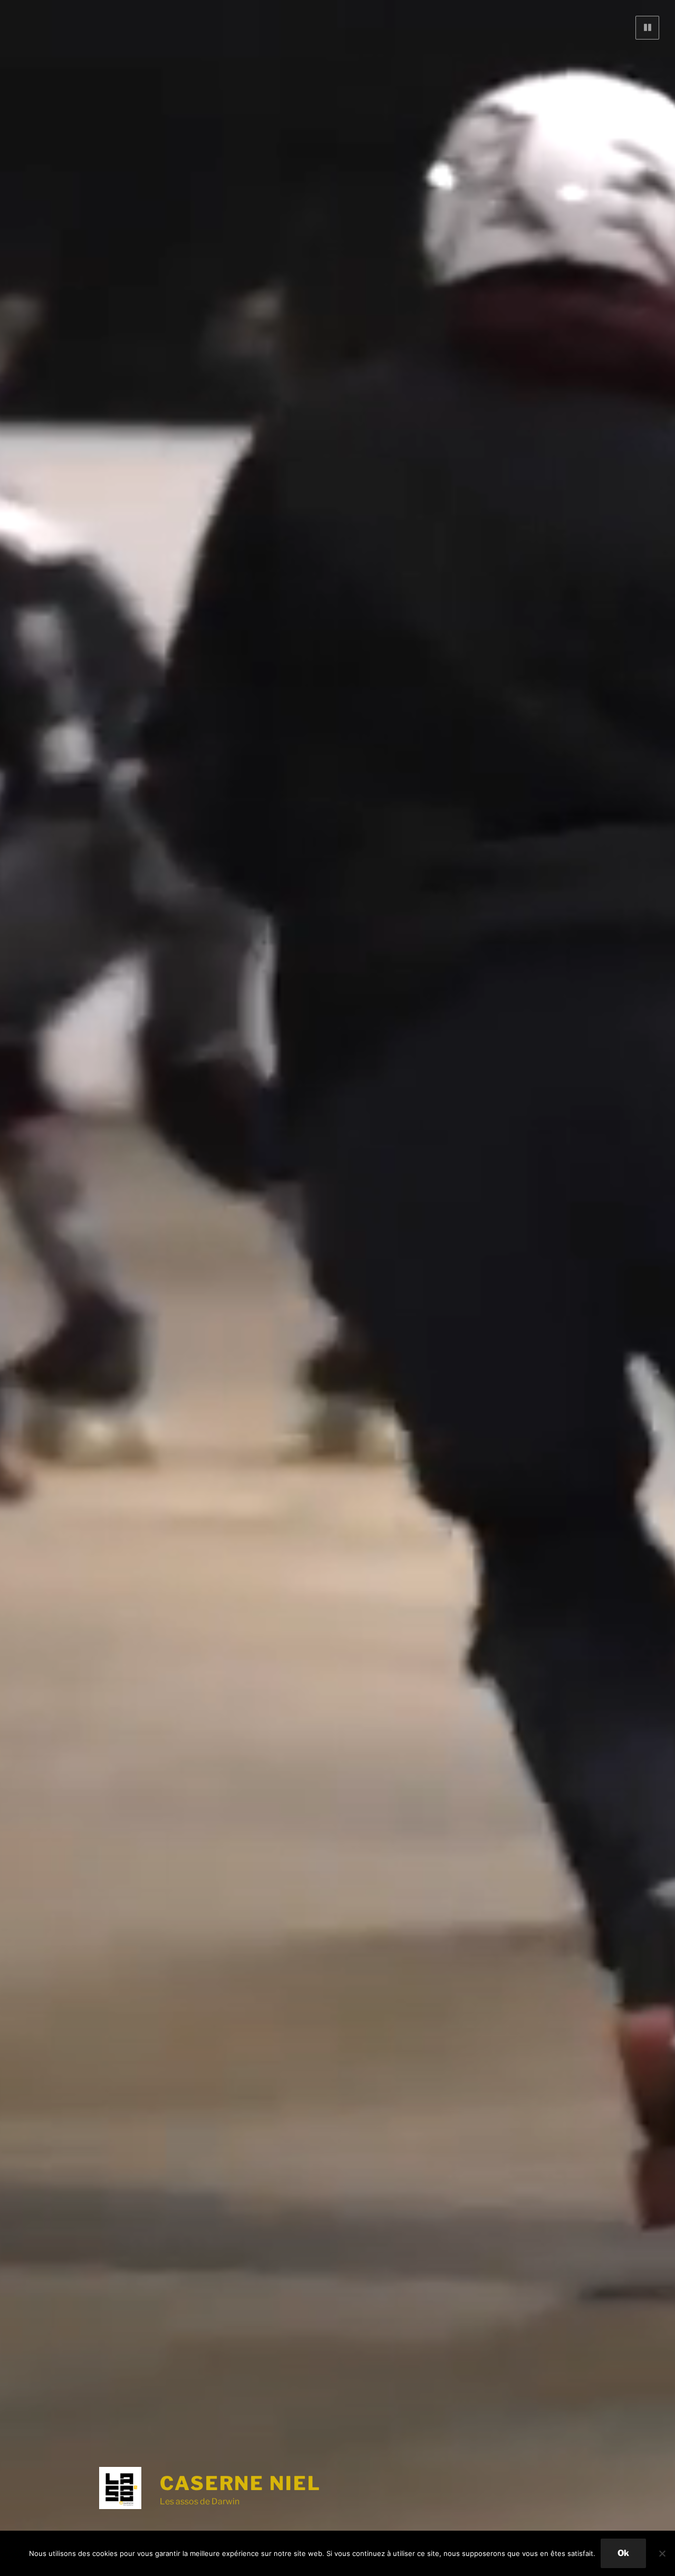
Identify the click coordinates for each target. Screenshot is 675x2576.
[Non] (662, 2553)
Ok (623, 2553)
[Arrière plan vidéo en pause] (647, 28)
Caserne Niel (240, 2483)
